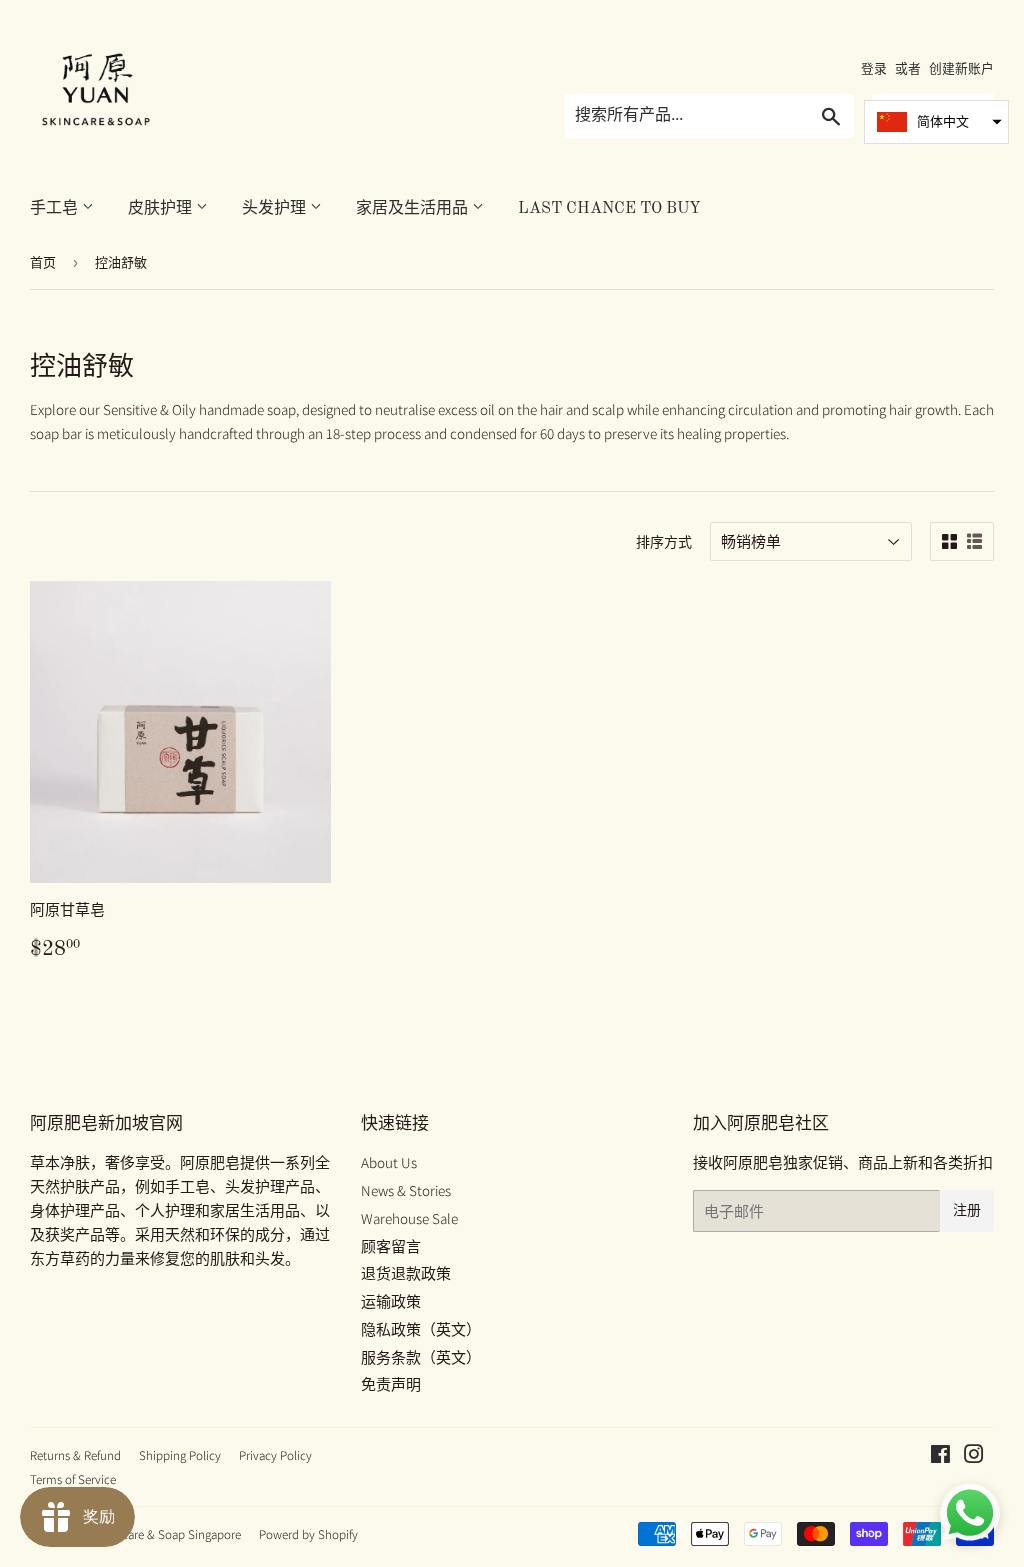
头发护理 (276, 209)
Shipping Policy (180, 1455)
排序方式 (664, 542)
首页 (43, 262)
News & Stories (406, 1190)
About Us (389, 1162)
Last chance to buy (609, 209)
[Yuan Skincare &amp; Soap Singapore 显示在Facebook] (940, 1456)
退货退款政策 (406, 1273)
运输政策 (391, 1301)
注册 (967, 1211)
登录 (874, 68)
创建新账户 (961, 68)
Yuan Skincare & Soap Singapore (155, 1534)
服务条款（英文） (421, 1357)
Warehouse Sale (409, 1218)
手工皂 (56, 209)
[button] (936, 122)
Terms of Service (73, 1479)
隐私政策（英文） (421, 1329)
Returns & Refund (75, 1455)
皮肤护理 (162, 209)
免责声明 (391, 1384)
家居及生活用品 (414, 209)
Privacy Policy (275, 1455)
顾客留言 (391, 1246)
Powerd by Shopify (308, 1534)
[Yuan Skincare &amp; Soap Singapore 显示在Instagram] (974, 1456)
